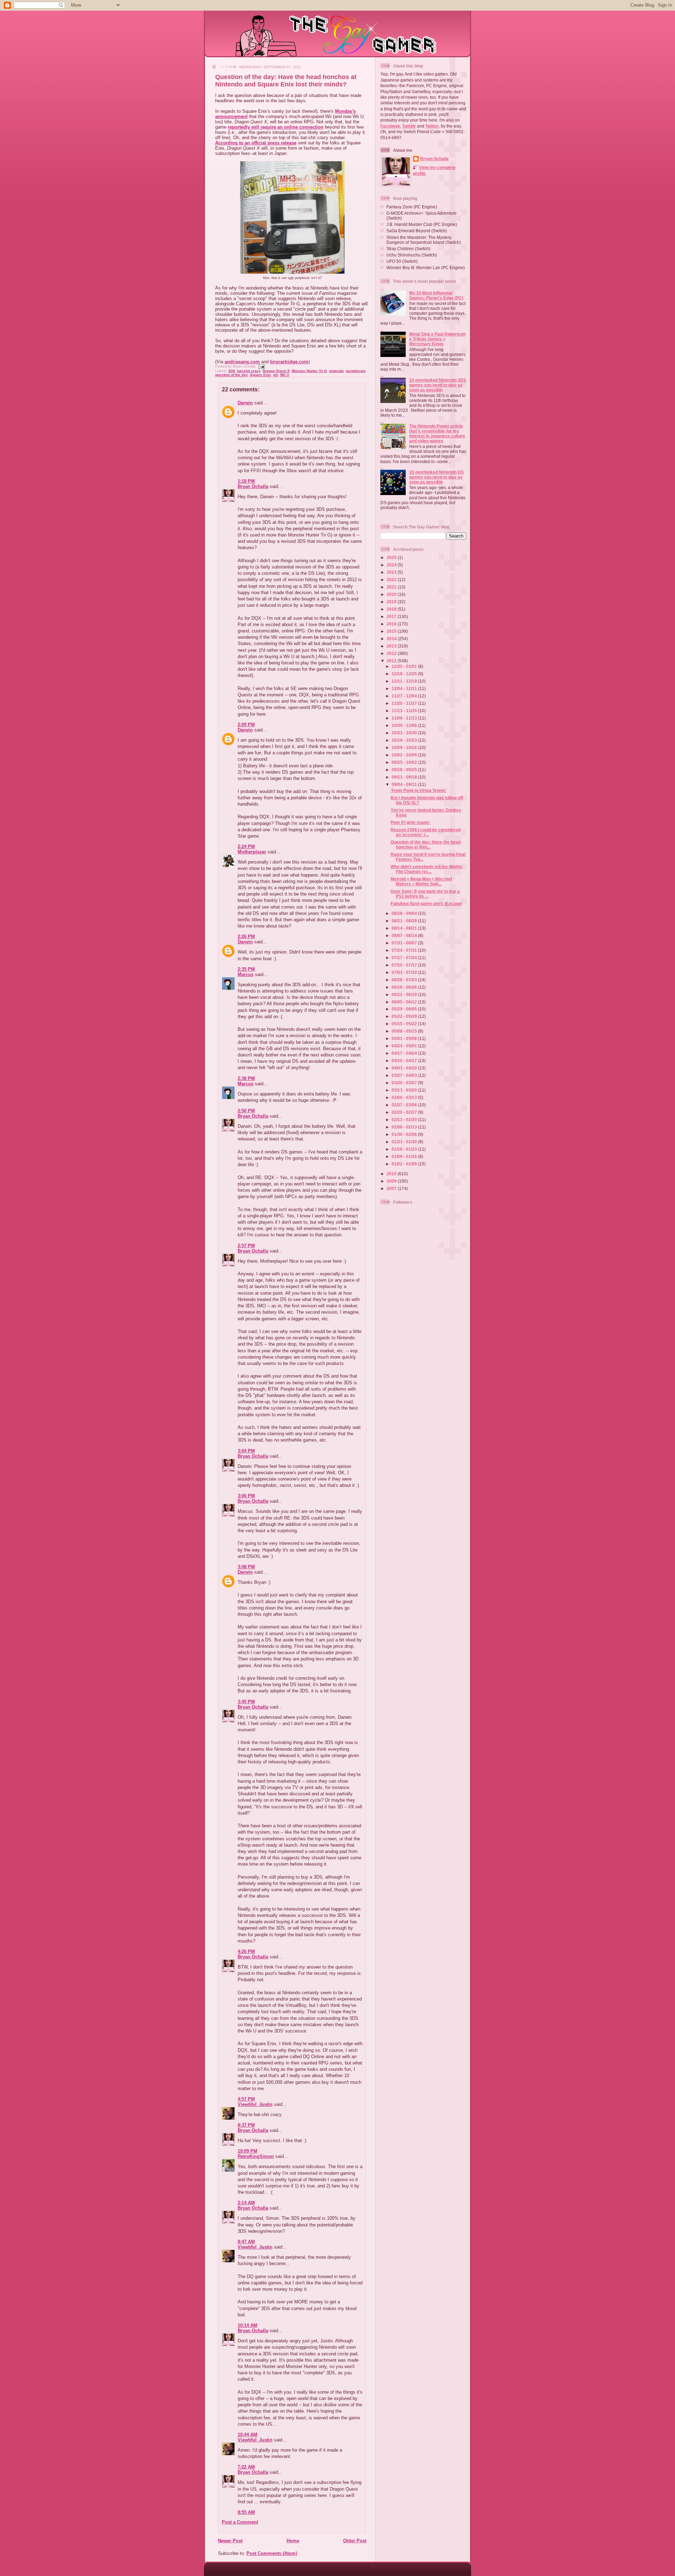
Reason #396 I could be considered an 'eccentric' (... (426, 832)
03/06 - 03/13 (405, 1097)
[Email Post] (261, 366)
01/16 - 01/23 (405, 1149)
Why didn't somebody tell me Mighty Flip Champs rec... (426, 869)
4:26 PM (246, 1951)
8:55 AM (246, 2512)
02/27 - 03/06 (405, 1105)
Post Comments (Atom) (272, 2553)
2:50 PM (246, 1111)
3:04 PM (246, 1451)
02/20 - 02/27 (405, 1112)
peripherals (356, 371)
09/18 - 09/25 (405, 770)
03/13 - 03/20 (405, 1090)
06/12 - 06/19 (405, 994)
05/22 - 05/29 (405, 1016)
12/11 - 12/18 (405, 681)
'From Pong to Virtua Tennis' (419, 790)
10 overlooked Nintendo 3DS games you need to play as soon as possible (438, 385)
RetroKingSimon (256, 2156)
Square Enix (261, 375)
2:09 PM (246, 725)
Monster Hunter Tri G (309, 371)
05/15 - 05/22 (405, 1024)
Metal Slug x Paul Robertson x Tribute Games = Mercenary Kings (437, 339)
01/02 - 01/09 (405, 1164)
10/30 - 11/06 (405, 725)
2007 (392, 1188)
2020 (392, 594)
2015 (392, 631)
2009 (392, 1181)
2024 (392, 565)
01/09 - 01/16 (405, 1156)
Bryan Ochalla (253, 486)
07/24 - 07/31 (405, 950)
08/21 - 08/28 (405, 921)
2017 (392, 616)
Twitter (432, 126)
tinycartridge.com (289, 362)
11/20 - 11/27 (405, 703)
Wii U (285, 375)
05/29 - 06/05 (405, 1009)
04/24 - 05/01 (405, 1046)
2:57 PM (246, 1246)
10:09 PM (247, 2151)
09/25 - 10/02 (405, 762)
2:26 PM (246, 936)
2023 (392, 572)
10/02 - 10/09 (405, 755)
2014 (392, 639)
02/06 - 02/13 (405, 1127)
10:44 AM (247, 2435)
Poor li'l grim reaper (410, 822)
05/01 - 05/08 (405, 1038)
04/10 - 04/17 (405, 1061)
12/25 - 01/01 (405, 666)
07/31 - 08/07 (405, 943)
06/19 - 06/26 (405, 987)
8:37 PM (246, 2125)
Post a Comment (240, 2522)
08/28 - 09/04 (405, 913)
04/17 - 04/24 (405, 1053)
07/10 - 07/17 (405, 965)
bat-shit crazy (249, 371)
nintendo (336, 371)
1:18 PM (246, 481)
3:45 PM (246, 1702)
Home (293, 2541)
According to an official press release (256, 143)
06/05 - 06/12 (405, 1002)
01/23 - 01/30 (405, 1142)
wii (276, 375)
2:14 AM (246, 2203)
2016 (392, 624)
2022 (392, 580)
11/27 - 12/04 (405, 696)
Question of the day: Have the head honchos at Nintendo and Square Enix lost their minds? (286, 81)
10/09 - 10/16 (405, 747)
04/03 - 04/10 (405, 1068)
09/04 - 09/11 (405, 784)
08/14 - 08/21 (405, 928)
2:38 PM (246, 1078)
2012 (392, 653)
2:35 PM (246, 969)
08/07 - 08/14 (405, 935)
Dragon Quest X (276, 371)
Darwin (245, 403)
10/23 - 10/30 (405, 733)
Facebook (390, 126)
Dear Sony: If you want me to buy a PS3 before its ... (425, 894)
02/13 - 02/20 (405, 1120)
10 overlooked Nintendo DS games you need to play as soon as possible (436, 477)
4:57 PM (246, 2099)
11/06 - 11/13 (405, 718)
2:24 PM (246, 847)
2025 (392, 557)
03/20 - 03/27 (405, 1083)
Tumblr (409, 126)
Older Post (355, 2541)
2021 (392, 587)
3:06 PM (246, 1496)
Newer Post (230, 2541)
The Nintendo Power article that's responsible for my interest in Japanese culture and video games (437, 433)
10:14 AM (247, 2325)
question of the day (232, 375)
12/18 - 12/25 (405, 674)
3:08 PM (246, 1567)
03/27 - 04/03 (405, 1075)
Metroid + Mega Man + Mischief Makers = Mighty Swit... (421, 881)
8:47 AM (246, 2242)
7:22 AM (246, 2467)
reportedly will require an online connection (276, 127)
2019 (392, 602)
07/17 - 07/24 (405, 958)
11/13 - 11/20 (405, 711)
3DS (232, 371)
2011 (392, 661)
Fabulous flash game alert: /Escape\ (426, 903)
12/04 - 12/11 (405, 688)
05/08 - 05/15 (405, 1031)
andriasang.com (242, 362)
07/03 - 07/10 (405, 972)
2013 (392, 646)
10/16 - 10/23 (405, 740)
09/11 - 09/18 (405, 777)
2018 (392, 609)
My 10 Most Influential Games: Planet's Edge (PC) (436, 295)
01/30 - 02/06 (405, 1134)
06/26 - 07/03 (405, 980)
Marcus (246, 974)
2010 (392, 1174)
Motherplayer (252, 852)
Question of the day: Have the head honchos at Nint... (426, 844)
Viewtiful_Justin (255, 2104)
